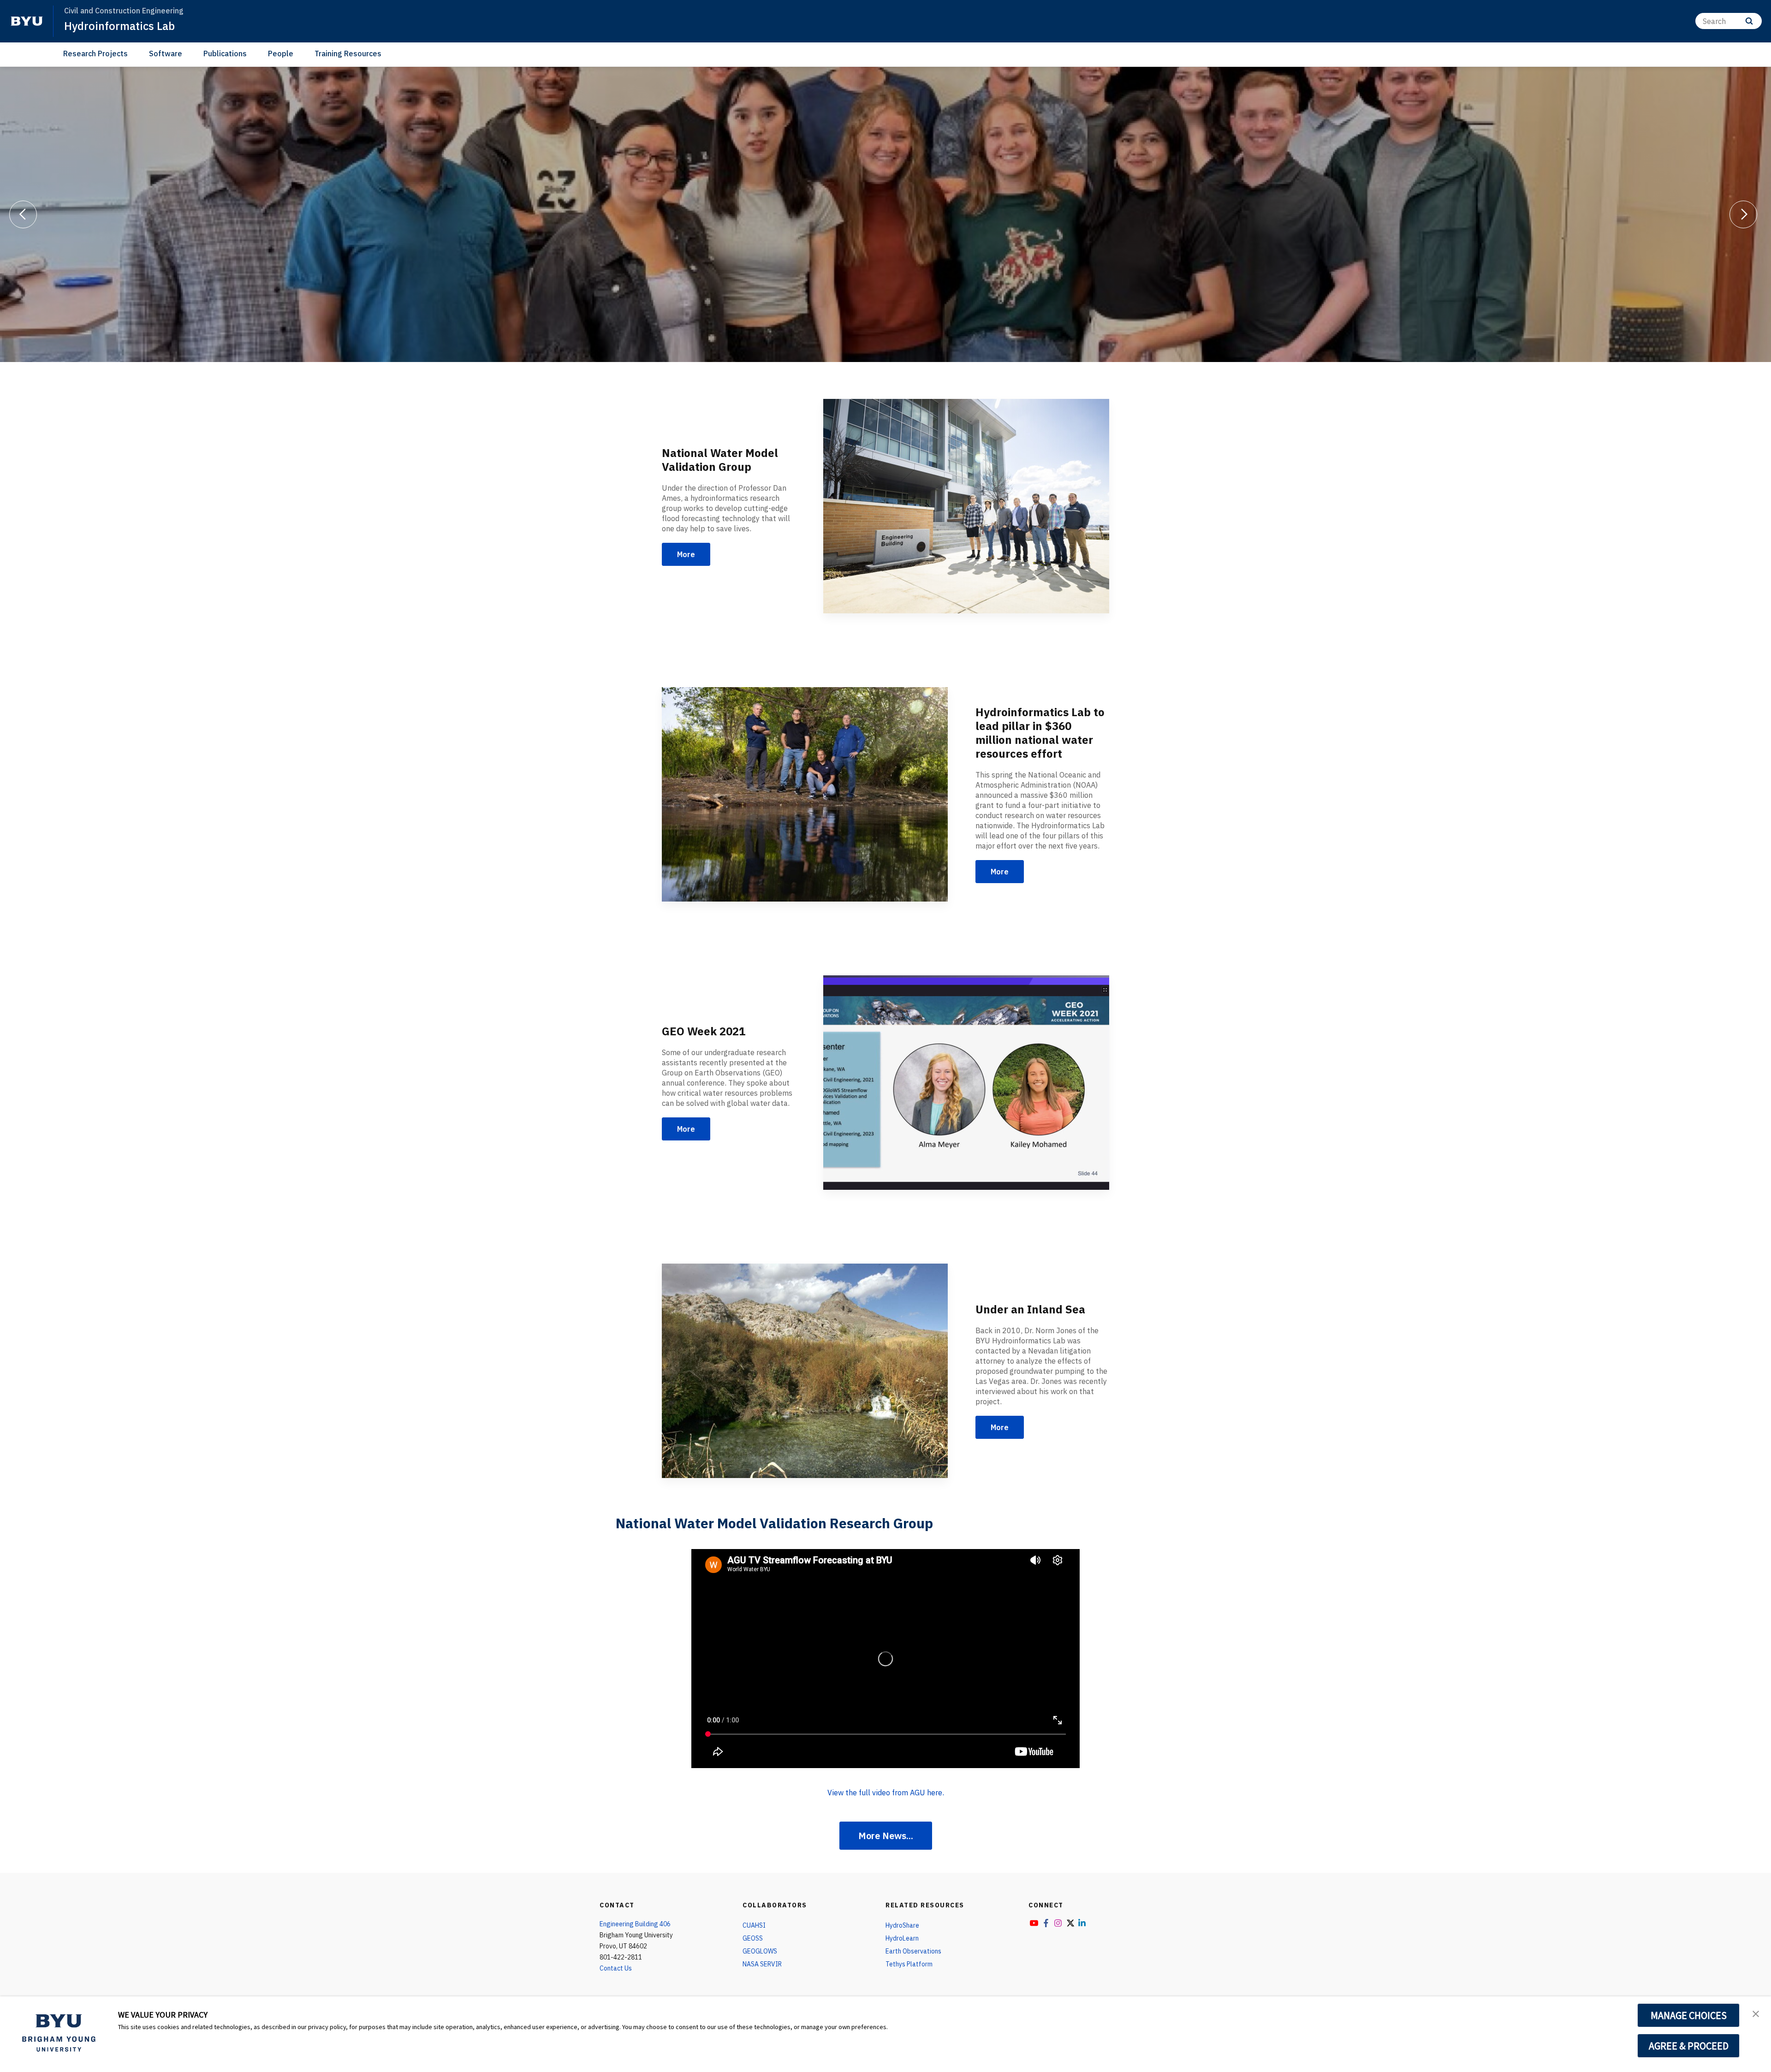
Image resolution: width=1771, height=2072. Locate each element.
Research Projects (95, 53)
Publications (225, 53)
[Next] (1743, 214)
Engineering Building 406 (635, 1924)
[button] (1756, 2013)
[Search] (1749, 21)
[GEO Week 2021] (966, 1083)
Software (166, 53)
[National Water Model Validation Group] (966, 506)
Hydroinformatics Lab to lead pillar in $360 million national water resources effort (1040, 733)
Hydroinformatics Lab (119, 26)
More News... (886, 1836)
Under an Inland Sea (1030, 1309)
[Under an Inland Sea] (805, 1371)
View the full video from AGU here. (886, 1793)
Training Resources (348, 53)
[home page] (27, 21)
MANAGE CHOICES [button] (1689, 2015)
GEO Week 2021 (704, 1031)
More (686, 554)
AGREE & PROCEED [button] (1689, 2046)
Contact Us (616, 1968)
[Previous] (23, 214)
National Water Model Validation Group (720, 460)
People (281, 53)
